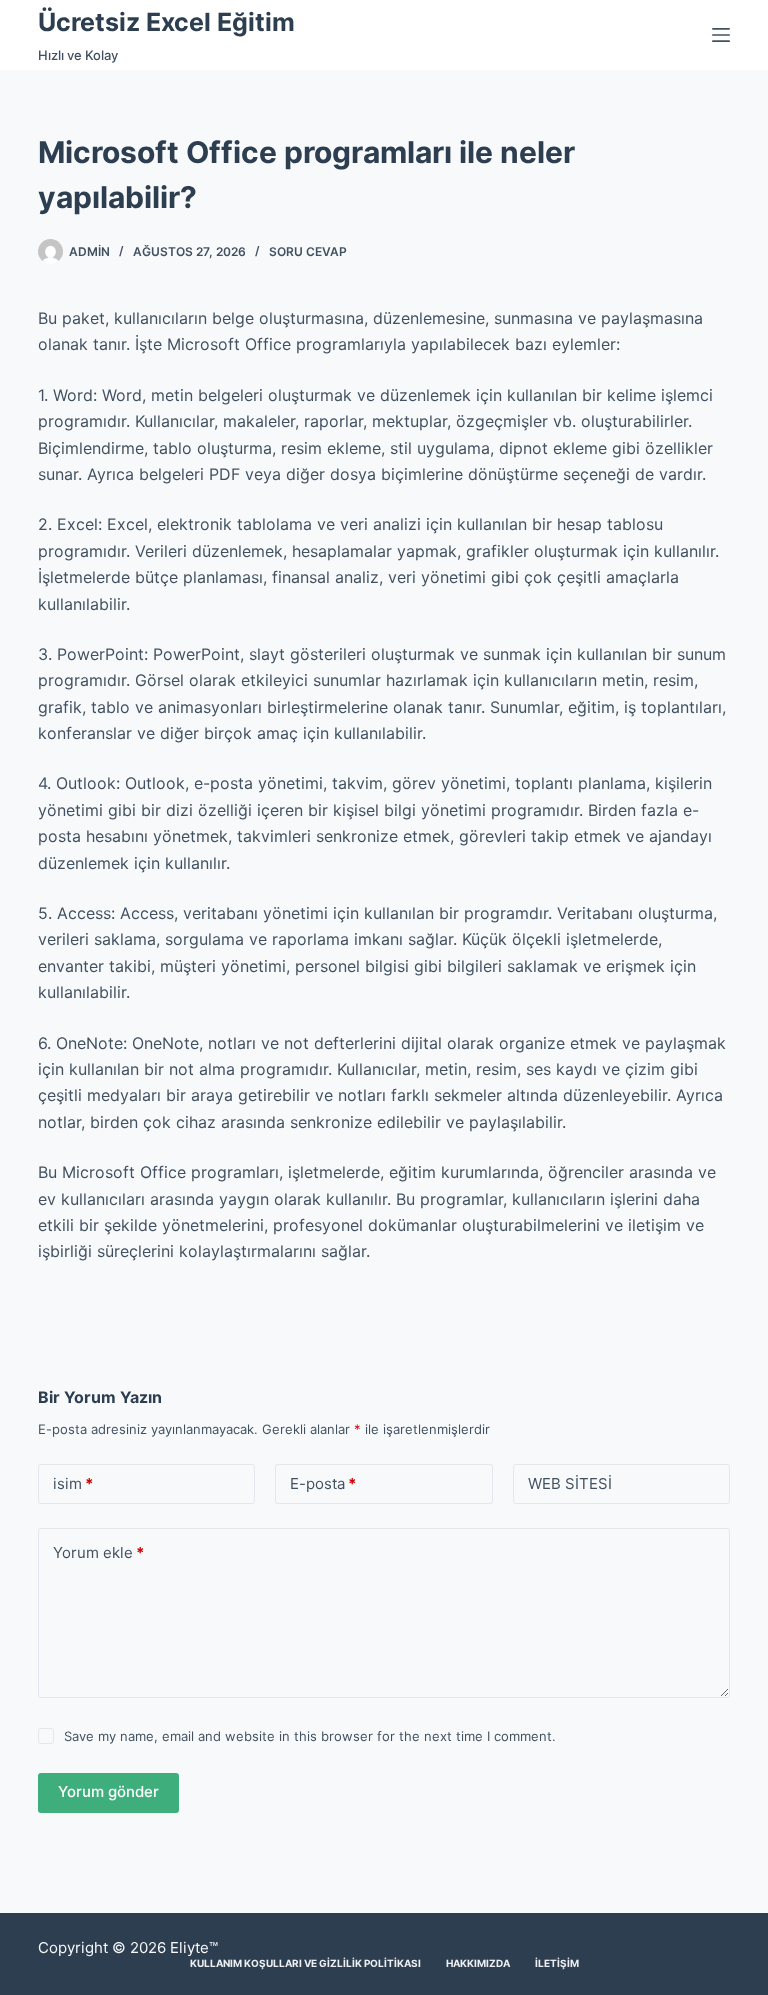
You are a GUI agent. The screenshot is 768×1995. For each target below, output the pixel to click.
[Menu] (721, 35)
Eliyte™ (194, 1947)
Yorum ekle (98, 1552)
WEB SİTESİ (570, 1483)
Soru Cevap (308, 251)
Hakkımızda (478, 1963)
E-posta (323, 1483)
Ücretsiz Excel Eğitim (166, 22)
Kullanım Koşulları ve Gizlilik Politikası (305, 1963)
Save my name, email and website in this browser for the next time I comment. (310, 1736)
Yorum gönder (108, 1791)
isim (73, 1483)
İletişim (557, 1963)
